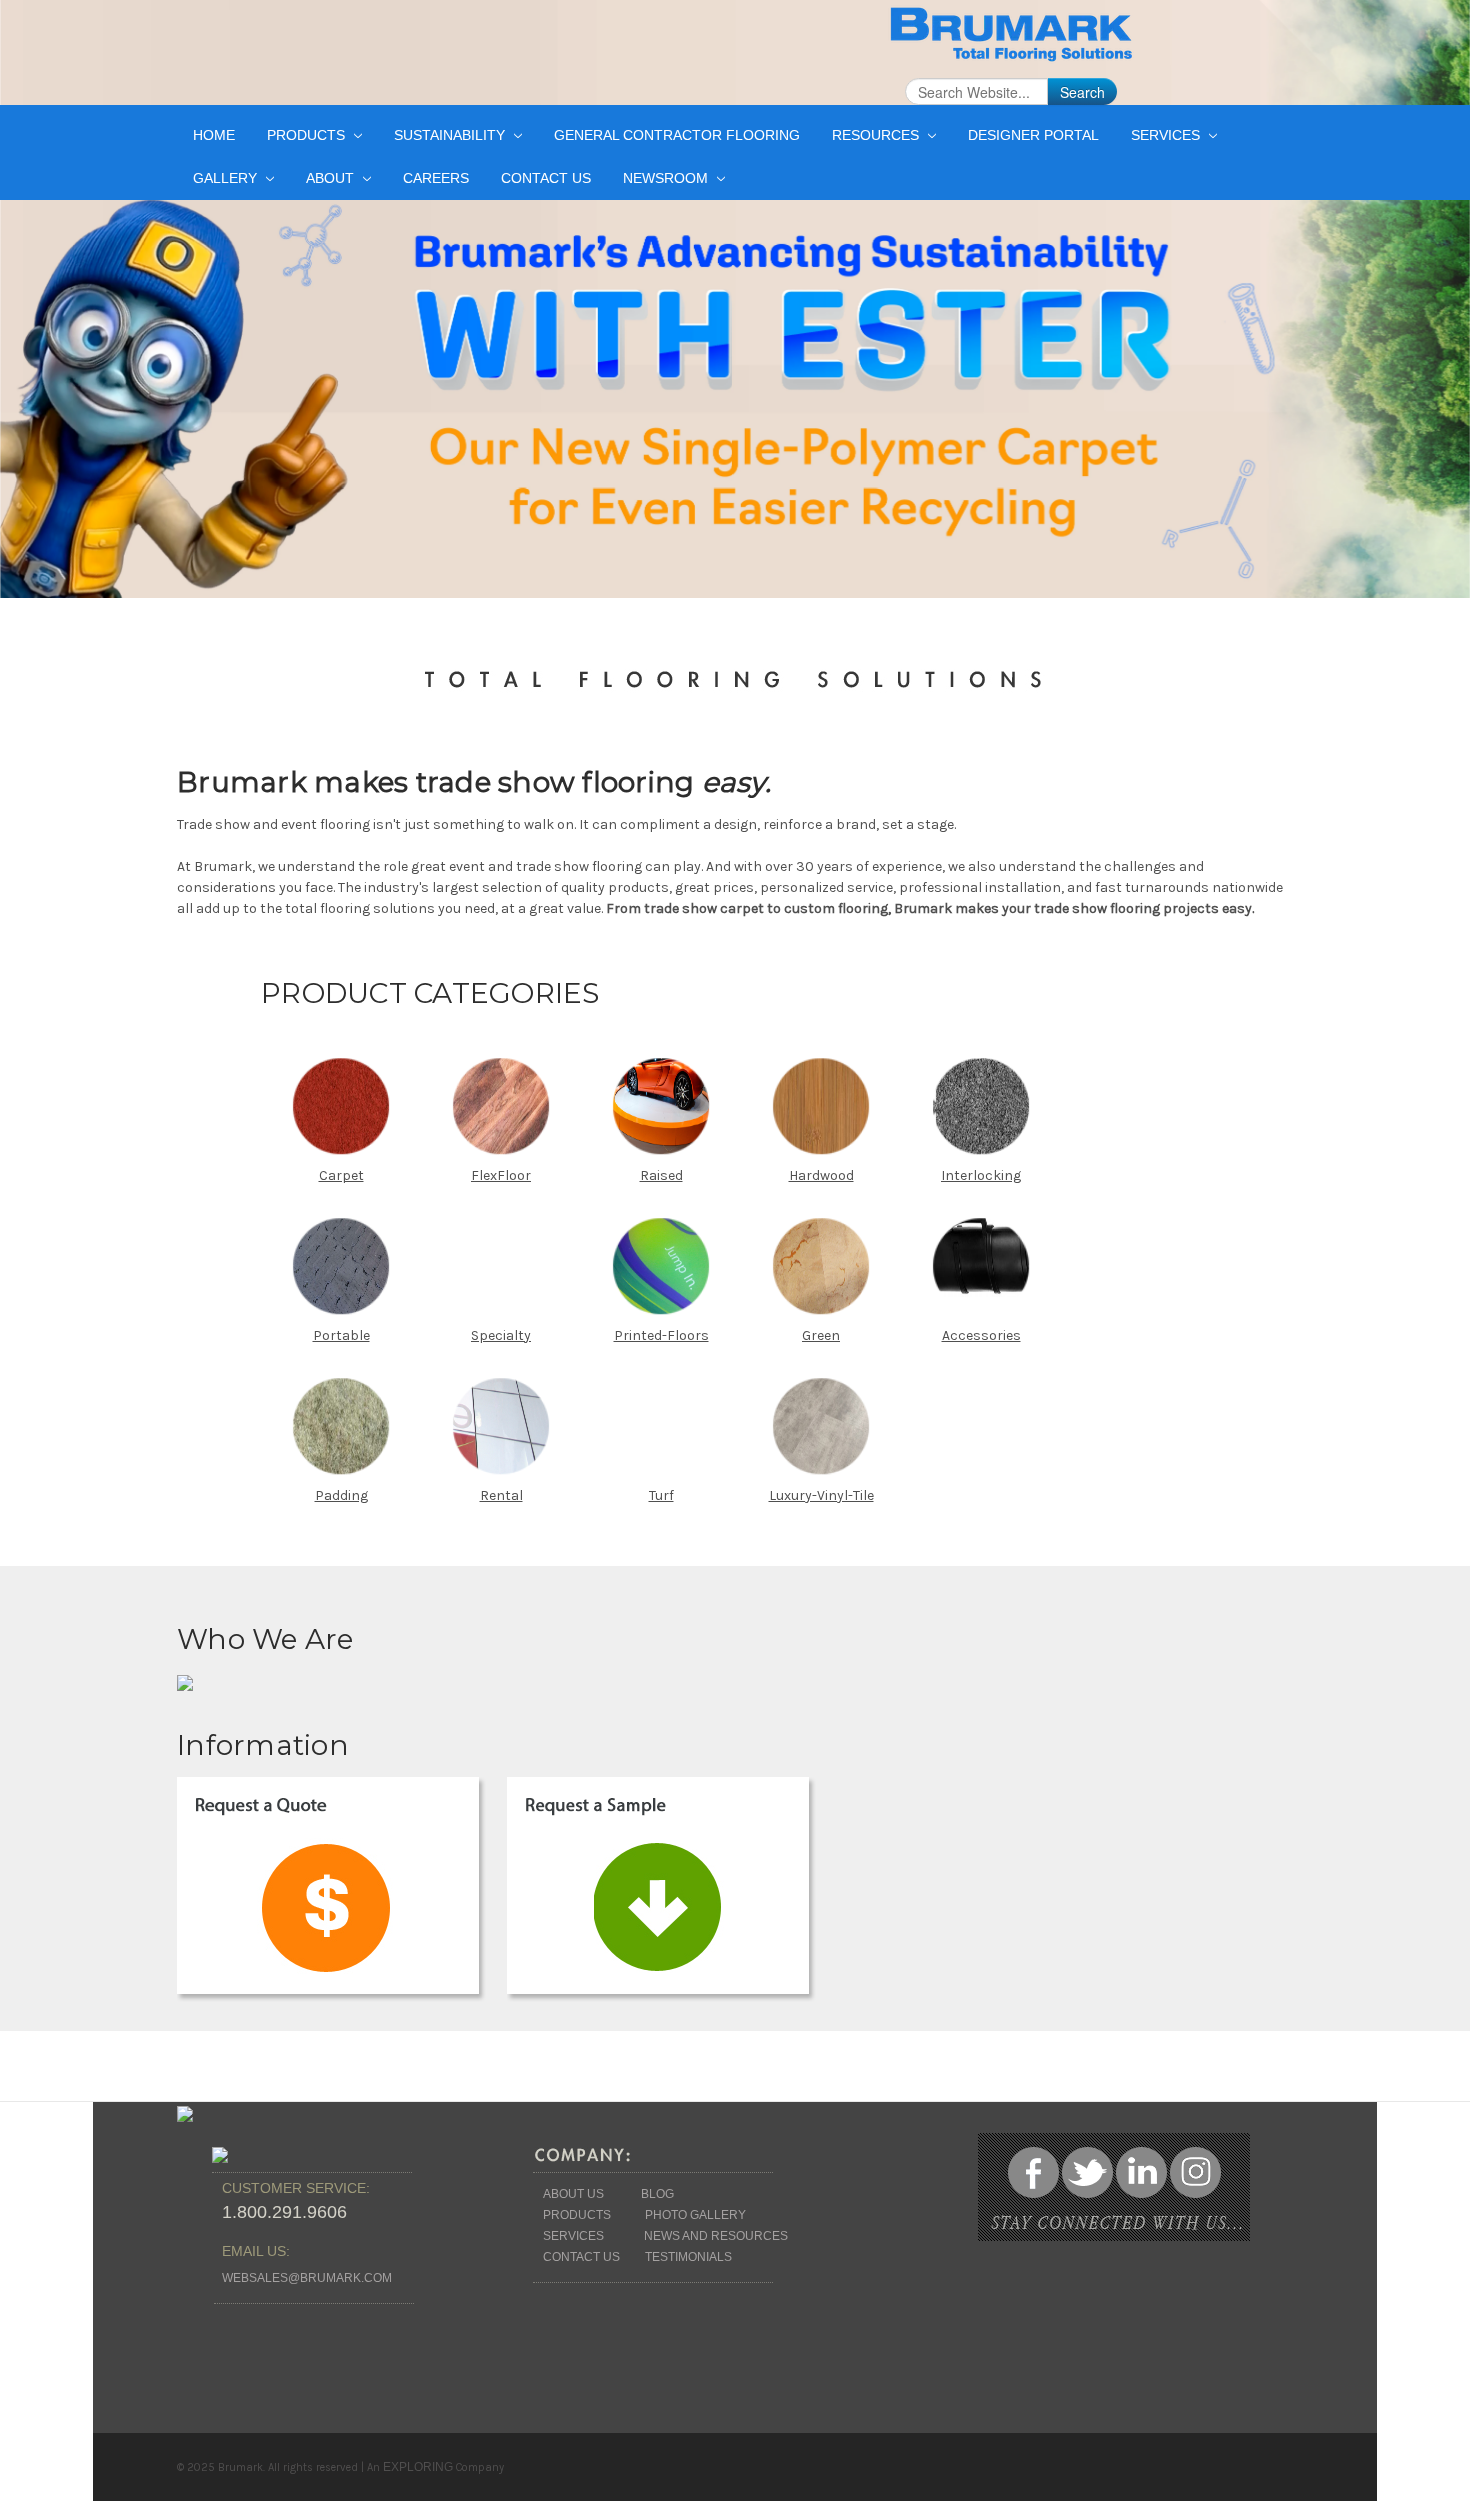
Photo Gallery (695, 2215)
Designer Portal (1033, 135)
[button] (335, 1892)
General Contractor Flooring (677, 135)
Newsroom (667, 178)
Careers (436, 178)
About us (573, 2194)
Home (214, 135)
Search (1082, 92)
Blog (657, 2194)
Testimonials (688, 2257)
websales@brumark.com (307, 2278)
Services (1167, 135)
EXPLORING (418, 2467)
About (332, 178)
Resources (877, 135)
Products (308, 135)
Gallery (227, 178)
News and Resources (716, 2236)
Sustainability (451, 135)
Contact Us (546, 178)
